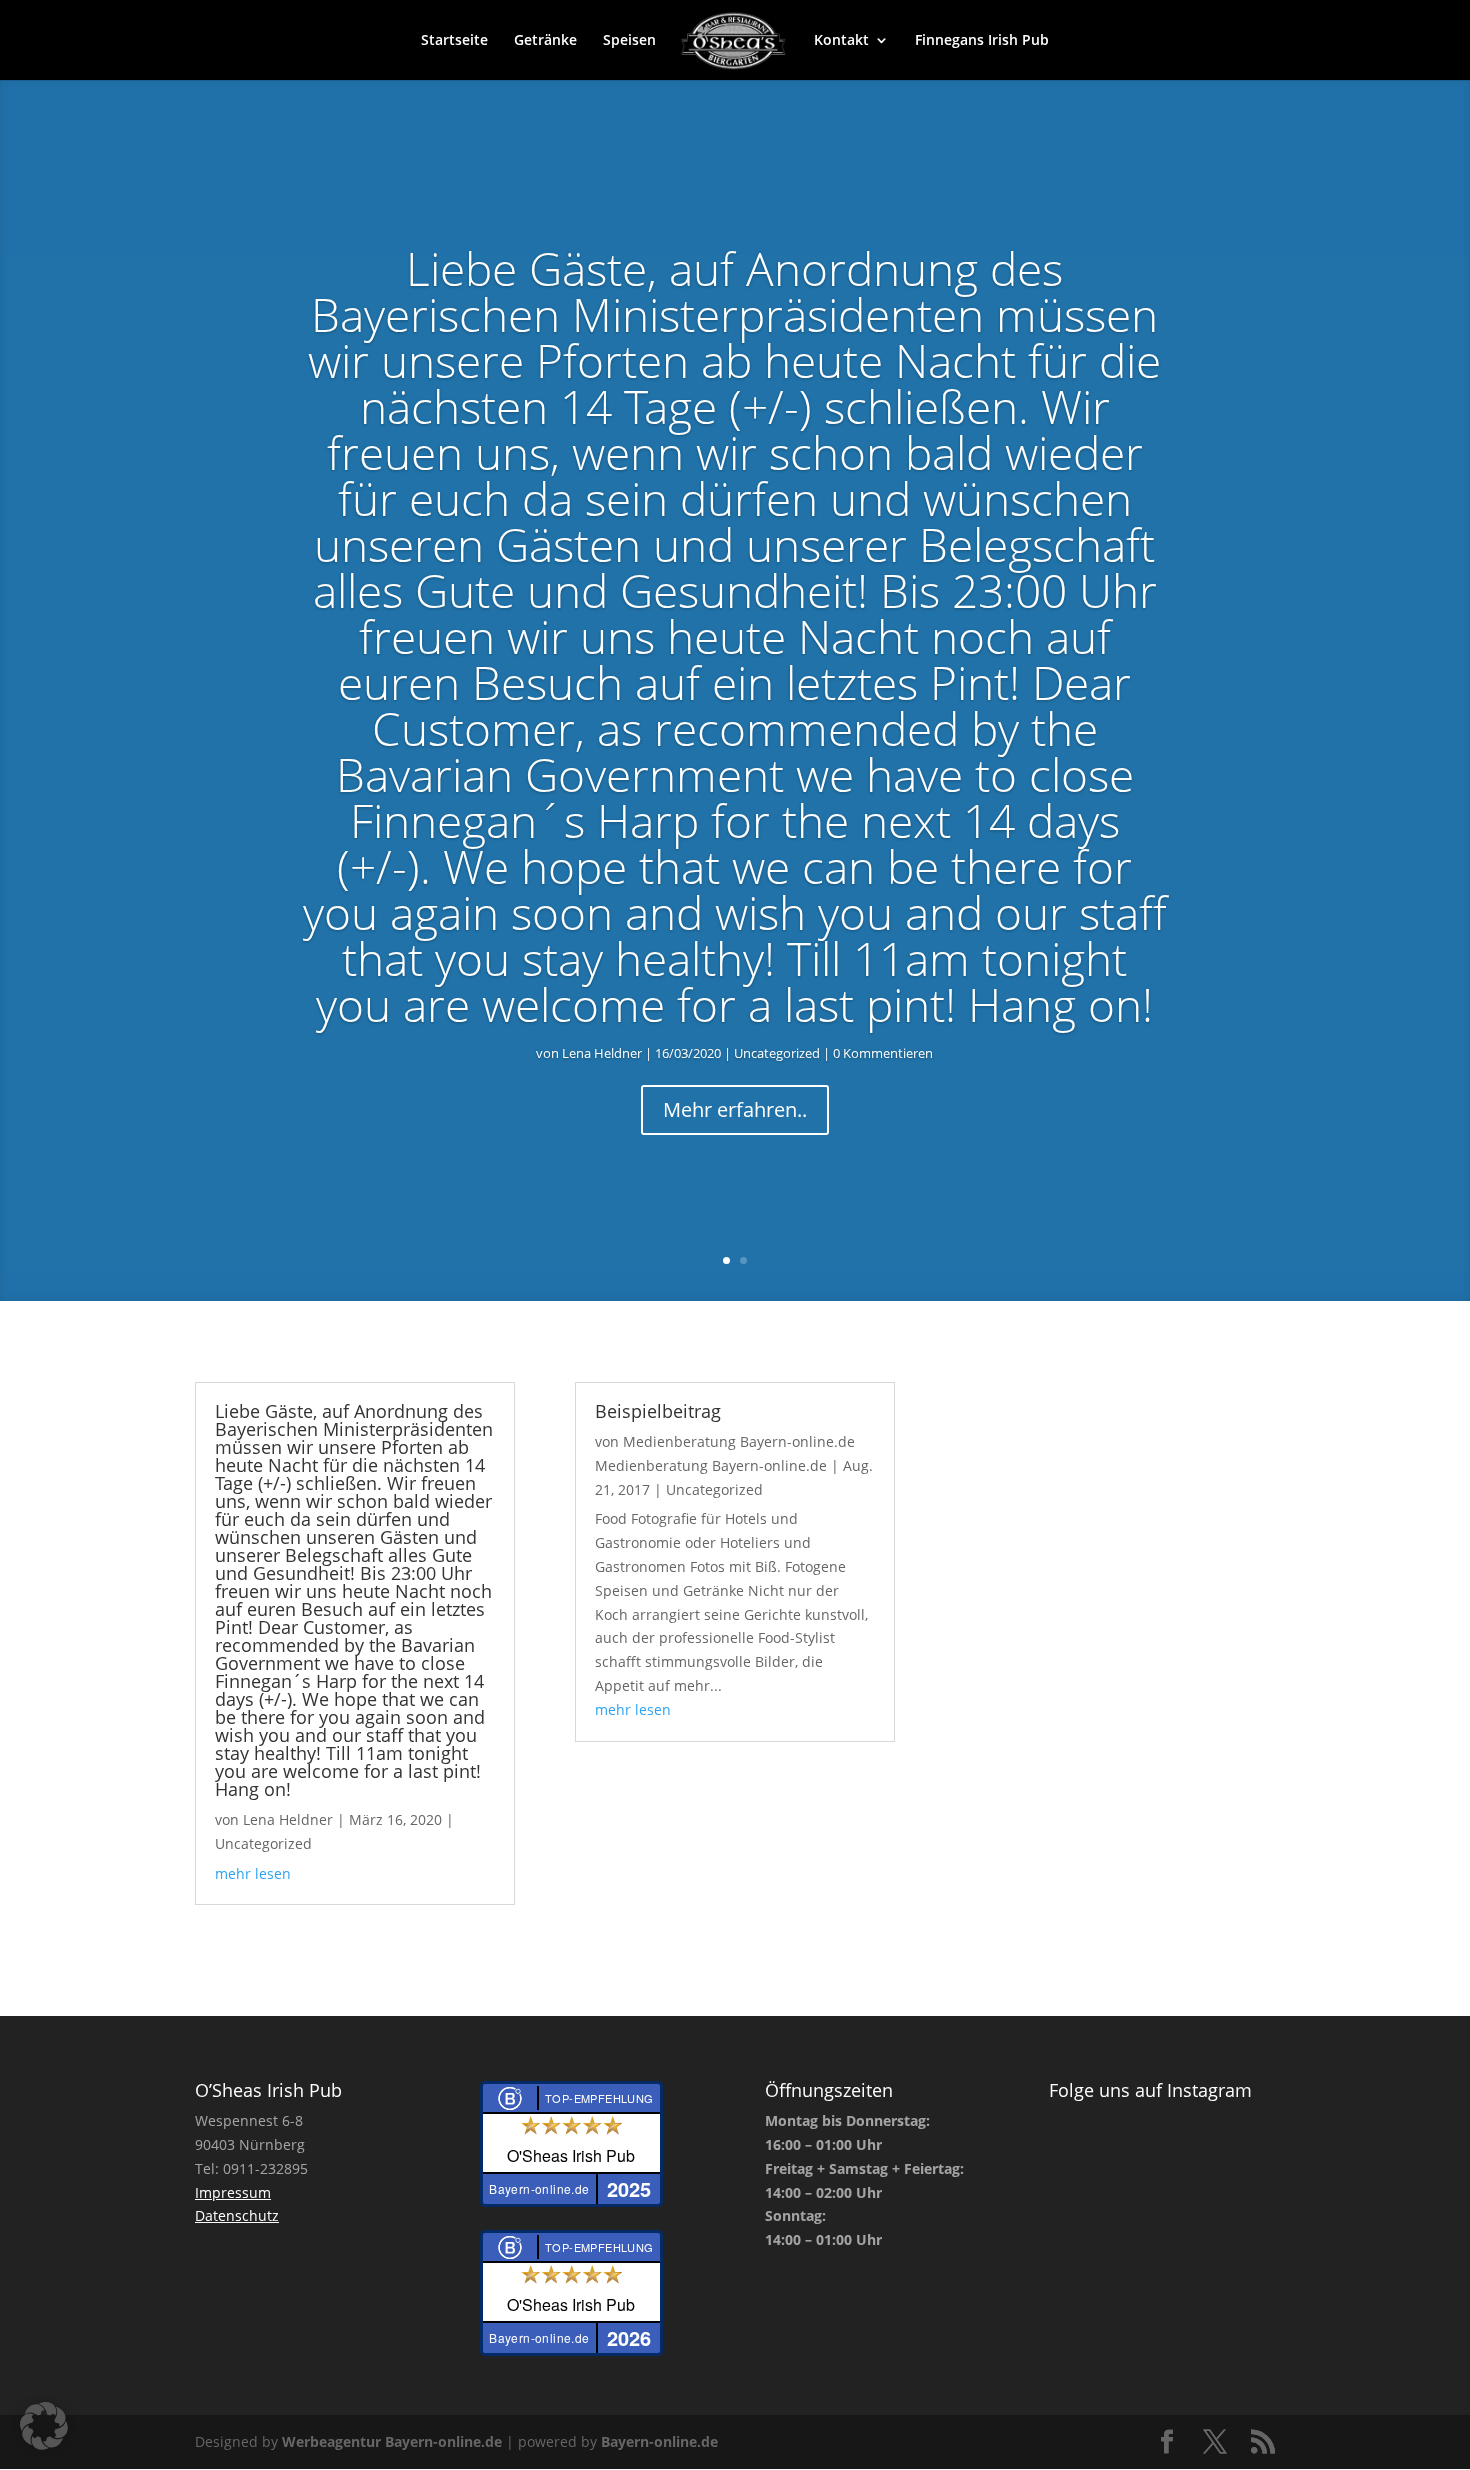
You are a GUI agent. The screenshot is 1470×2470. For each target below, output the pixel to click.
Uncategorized (777, 1053)
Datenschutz (237, 2215)
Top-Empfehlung (599, 2098)
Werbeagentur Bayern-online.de (392, 2441)
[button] (44, 2426)
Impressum (233, 2192)
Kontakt (841, 41)
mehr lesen (253, 1873)
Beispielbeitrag (658, 1411)
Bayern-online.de (659, 2441)
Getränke (545, 41)
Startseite (454, 41)
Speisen (629, 41)
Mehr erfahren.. (735, 1109)
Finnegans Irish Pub (982, 41)
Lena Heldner (602, 1053)
